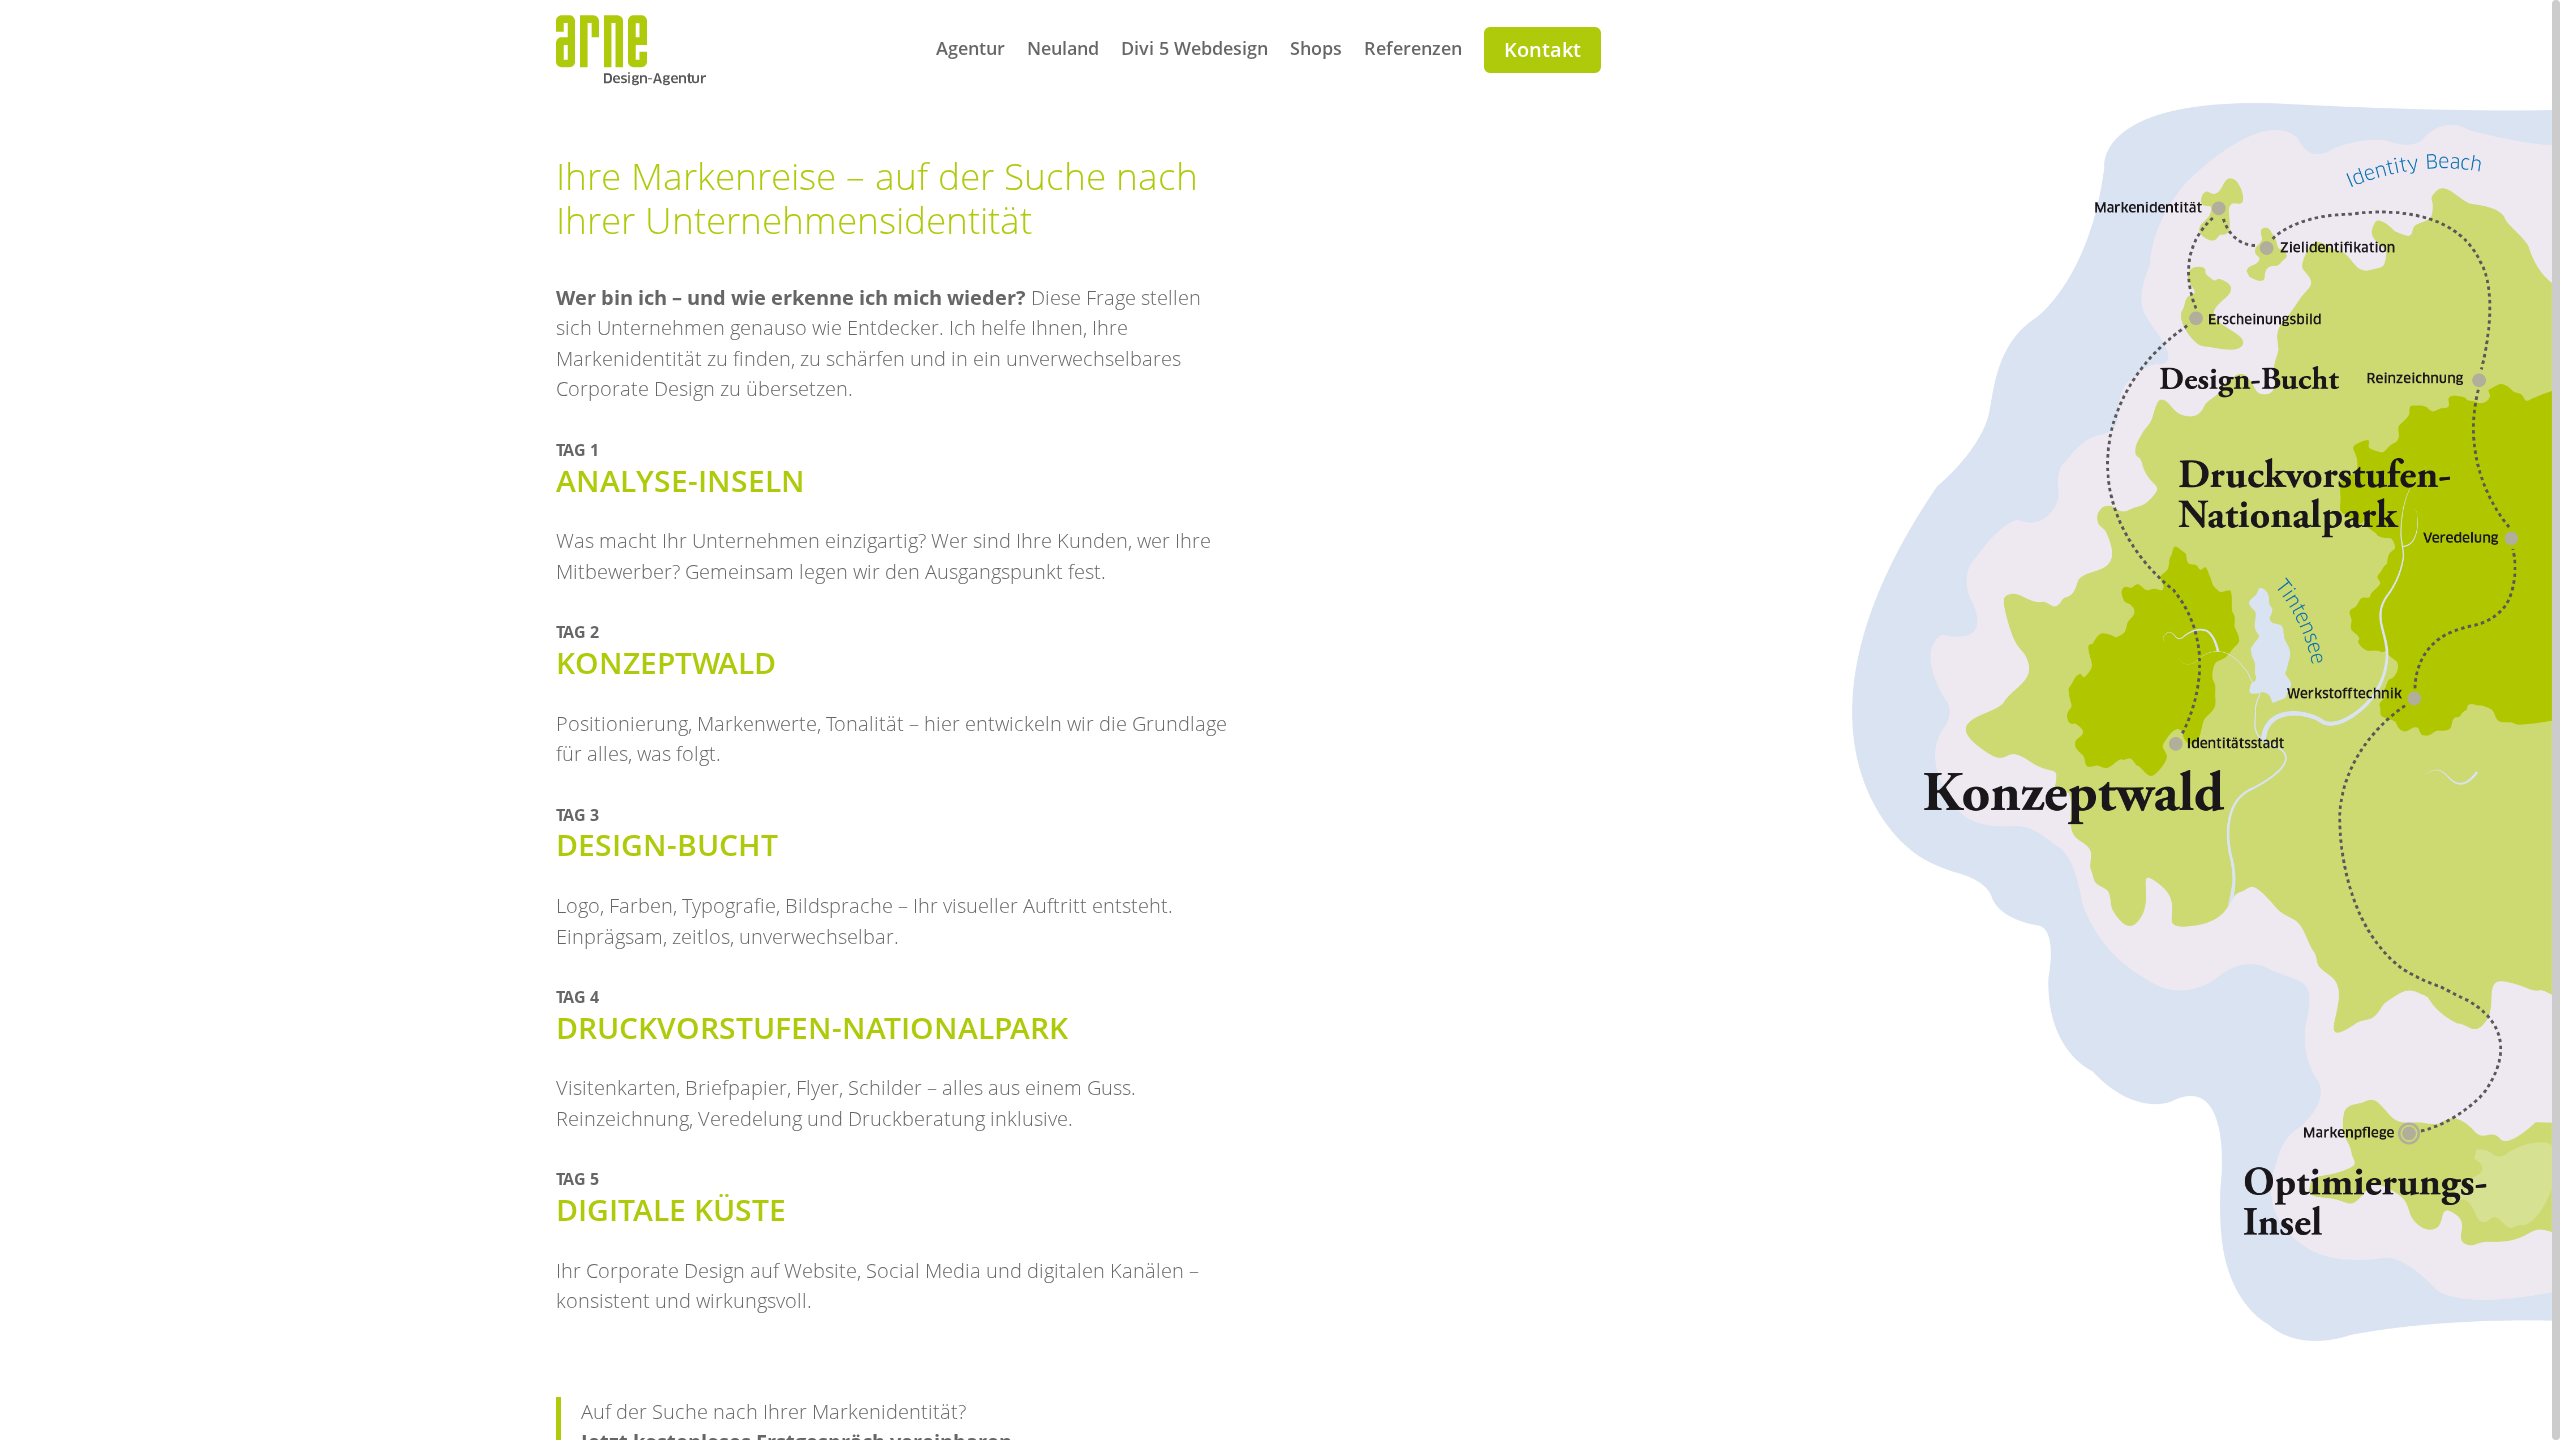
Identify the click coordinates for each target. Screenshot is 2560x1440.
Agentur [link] (970, 50)
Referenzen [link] (1413, 50)
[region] (1280, 720)
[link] (631, 79)
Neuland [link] (1063, 50)
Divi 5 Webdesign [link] (1194, 50)
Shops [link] (1316, 50)
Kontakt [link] (1542, 49)
